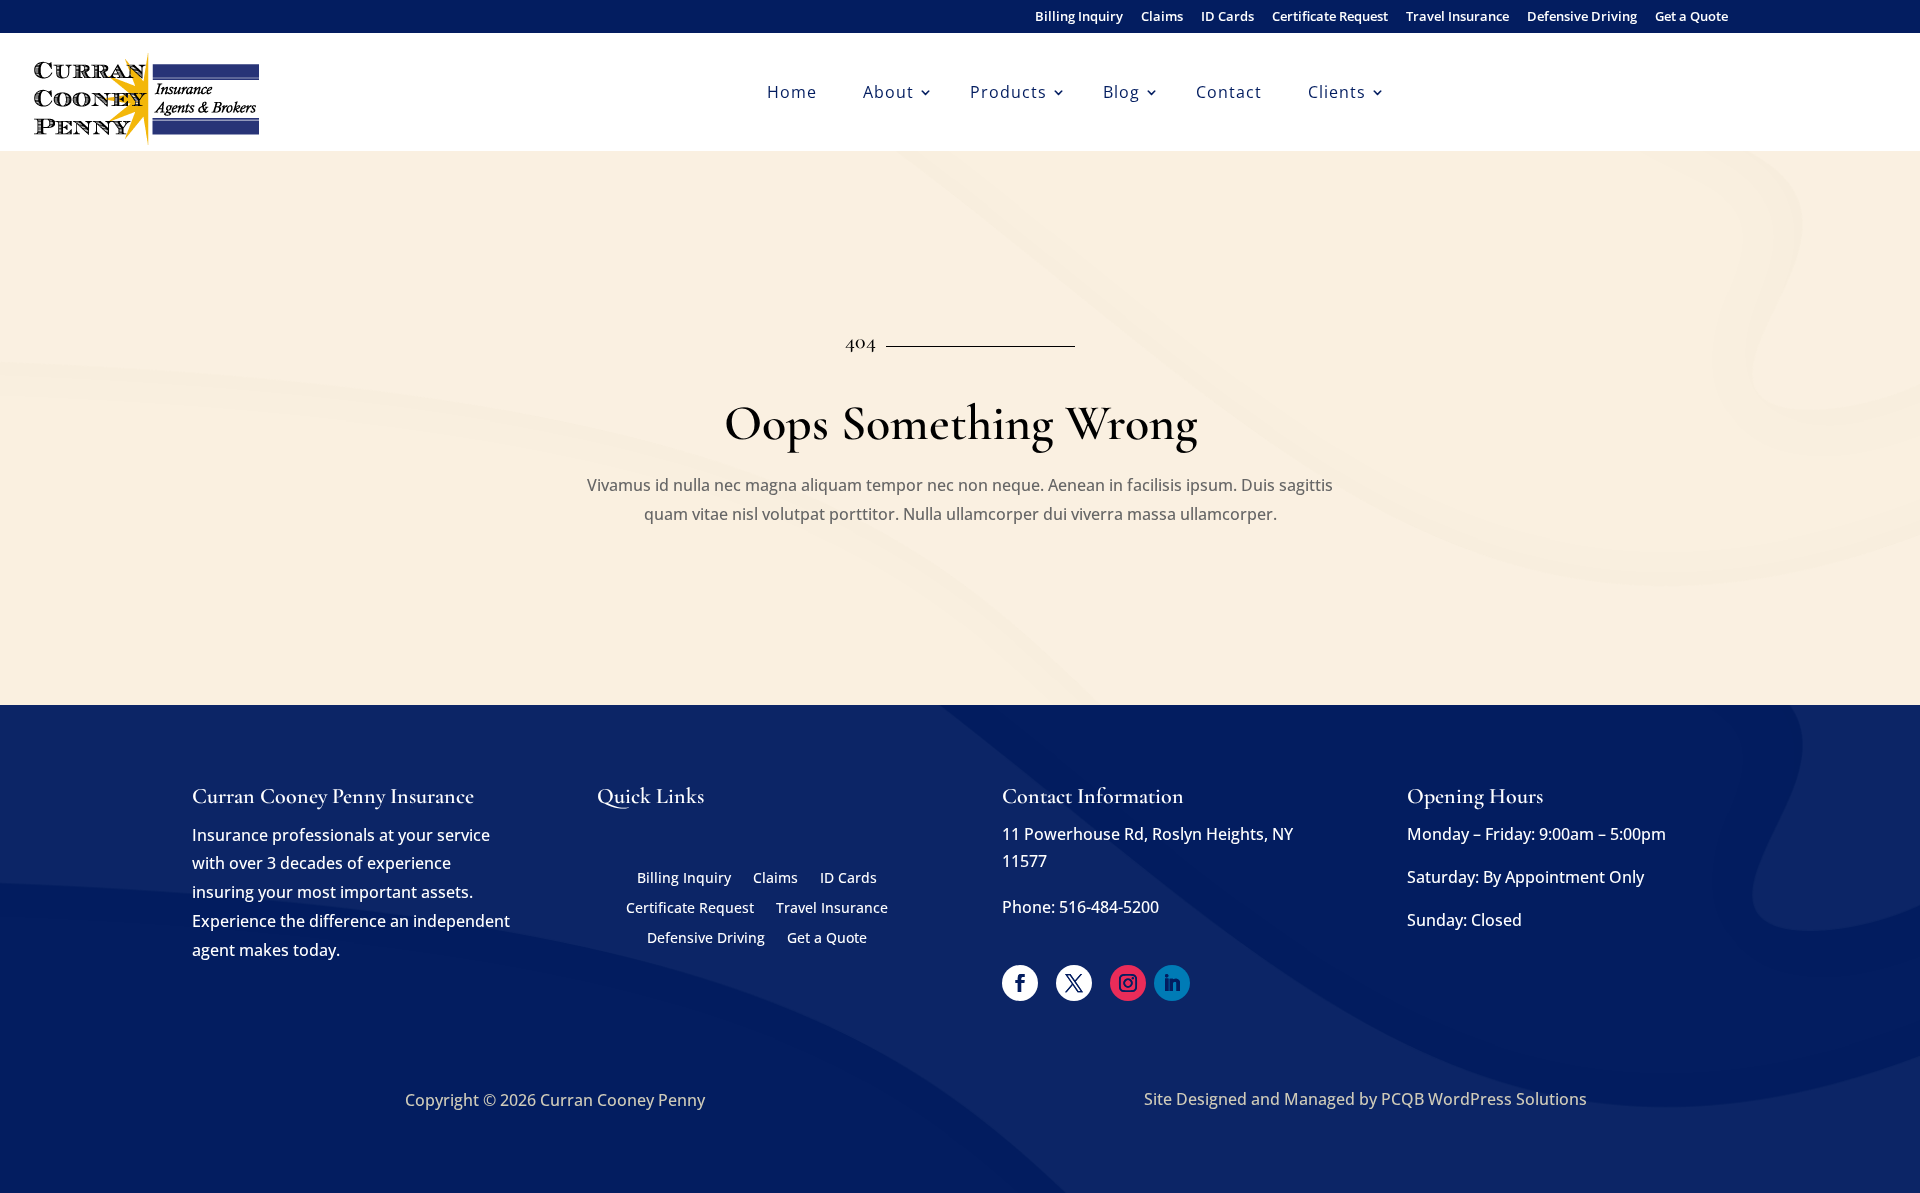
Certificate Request (1330, 17)
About (888, 94)
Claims (1162, 17)
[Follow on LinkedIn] (1172, 983)
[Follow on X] (1074, 983)
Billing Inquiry (1079, 17)
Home (792, 94)
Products (1008, 94)
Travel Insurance (1457, 17)
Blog (1121, 94)
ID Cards (1227, 17)
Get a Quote (1691, 17)
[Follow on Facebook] (1020, 983)
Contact (1229, 94)
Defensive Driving (1582, 17)
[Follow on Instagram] (1128, 983)
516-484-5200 (1109, 907)
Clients (1337, 94)
